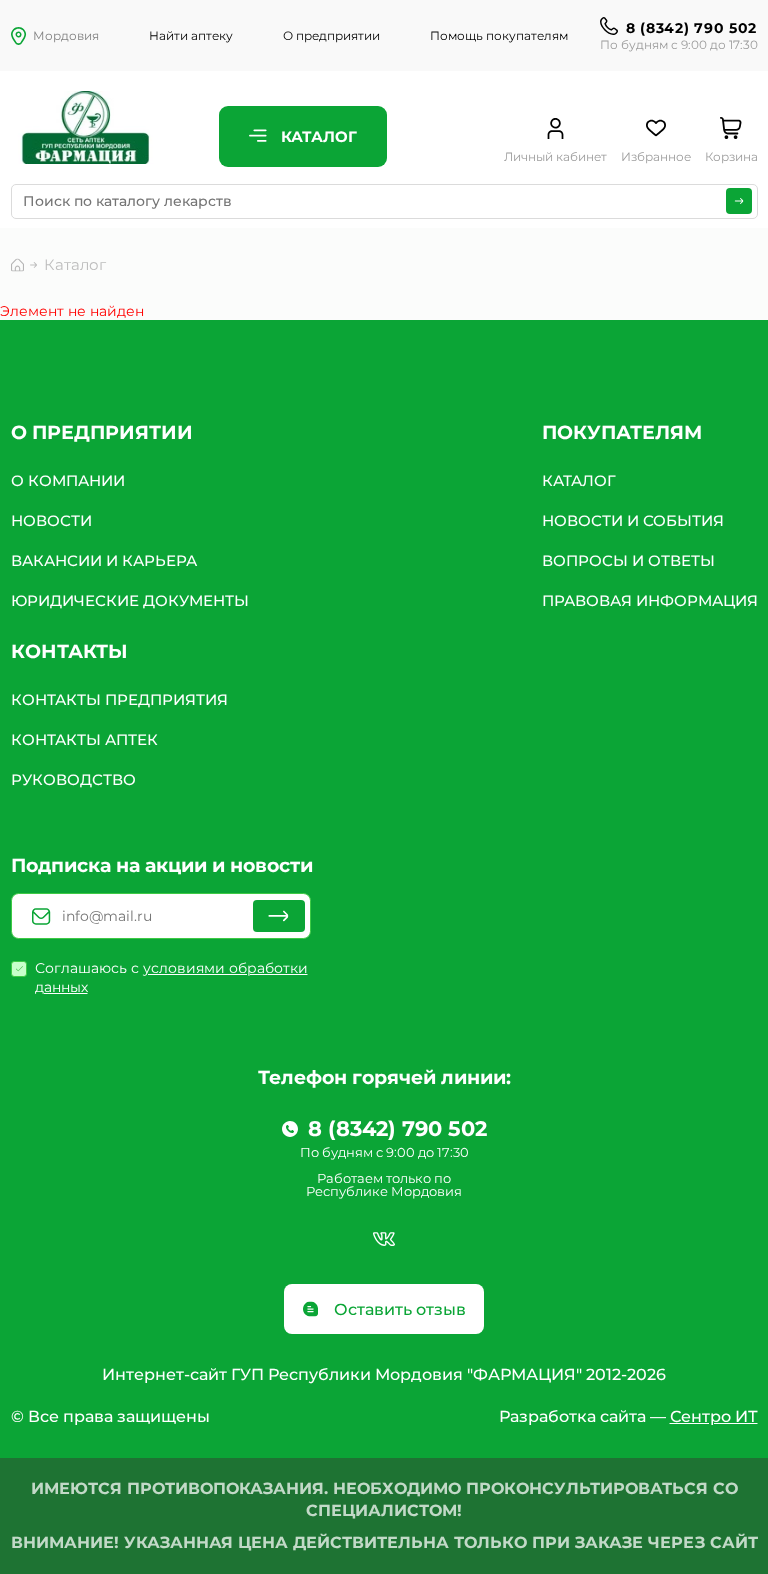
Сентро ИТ (714, 1416)
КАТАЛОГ (579, 480)
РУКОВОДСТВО (73, 779)
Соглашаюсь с (171, 977)
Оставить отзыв (398, 1309)
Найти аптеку (191, 35)
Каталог (317, 136)
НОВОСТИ (51, 520)
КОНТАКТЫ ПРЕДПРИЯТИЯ (119, 699)
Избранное (656, 156)
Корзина (731, 156)
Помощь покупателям (499, 35)
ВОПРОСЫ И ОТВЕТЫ (628, 560)
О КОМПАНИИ (68, 480)
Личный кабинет (555, 156)
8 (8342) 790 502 (691, 28)
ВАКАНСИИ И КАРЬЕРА (104, 560)
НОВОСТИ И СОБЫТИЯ (633, 520)
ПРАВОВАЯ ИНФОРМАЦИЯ (650, 600)
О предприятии (331, 35)
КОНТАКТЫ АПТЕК (84, 739)
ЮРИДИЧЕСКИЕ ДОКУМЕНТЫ (130, 600)
